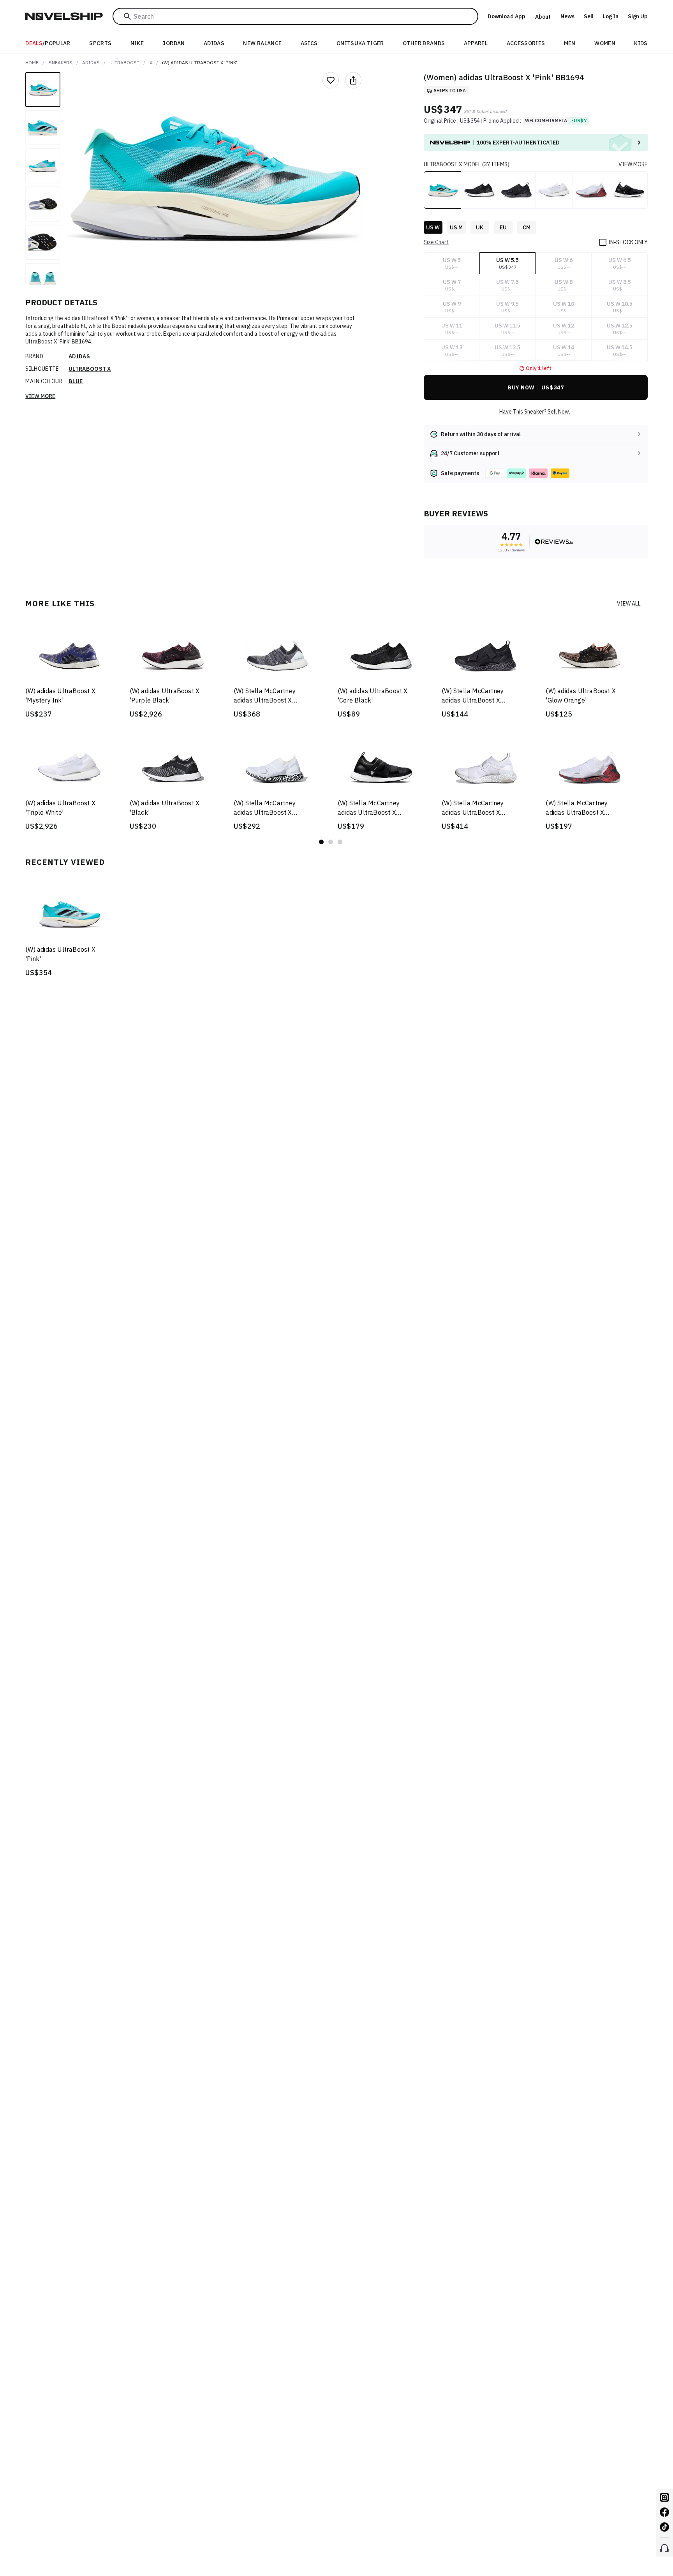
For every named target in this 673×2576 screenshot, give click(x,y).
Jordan (174, 43)
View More (40, 396)
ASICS (309, 43)
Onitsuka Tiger (360, 43)
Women (605, 43)
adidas (91, 63)
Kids (641, 43)
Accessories (526, 43)
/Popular (48, 43)
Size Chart (436, 242)
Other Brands (424, 43)
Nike (137, 43)
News (567, 16)
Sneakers (61, 63)
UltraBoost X (90, 369)
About (543, 17)
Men (570, 43)
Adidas (214, 43)
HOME (32, 63)
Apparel (476, 43)
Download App (507, 16)
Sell (589, 16)
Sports (100, 43)
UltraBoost (124, 63)
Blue (76, 381)
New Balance (262, 43)
